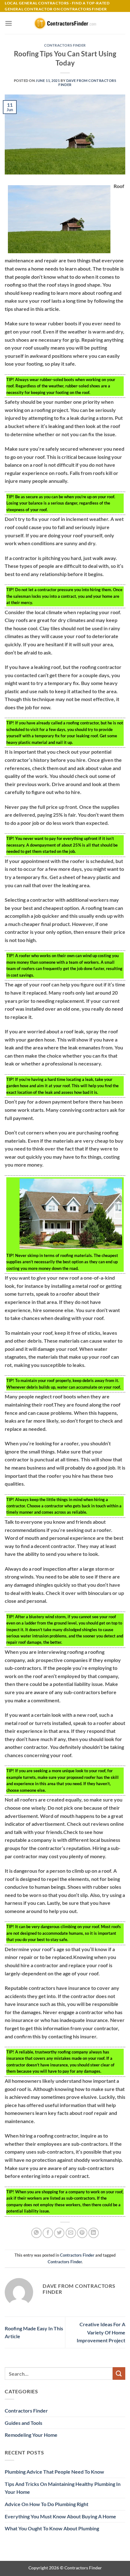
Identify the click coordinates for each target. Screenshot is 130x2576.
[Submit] (119, 2373)
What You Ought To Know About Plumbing (52, 2528)
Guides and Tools (24, 2423)
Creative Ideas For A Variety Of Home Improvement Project (101, 2332)
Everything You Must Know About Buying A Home (60, 2516)
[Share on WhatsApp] (36, 2233)
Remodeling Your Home (31, 2435)
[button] (9, 23)
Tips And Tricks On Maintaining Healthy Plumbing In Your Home (63, 2488)
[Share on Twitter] (59, 2233)
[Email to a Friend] (71, 2233)
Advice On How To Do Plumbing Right (47, 2504)
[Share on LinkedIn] (94, 2233)
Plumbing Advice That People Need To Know (54, 2472)
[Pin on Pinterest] (82, 2233)
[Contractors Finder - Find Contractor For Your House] (65, 23)
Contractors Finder (65, 45)
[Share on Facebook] (48, 2233)
